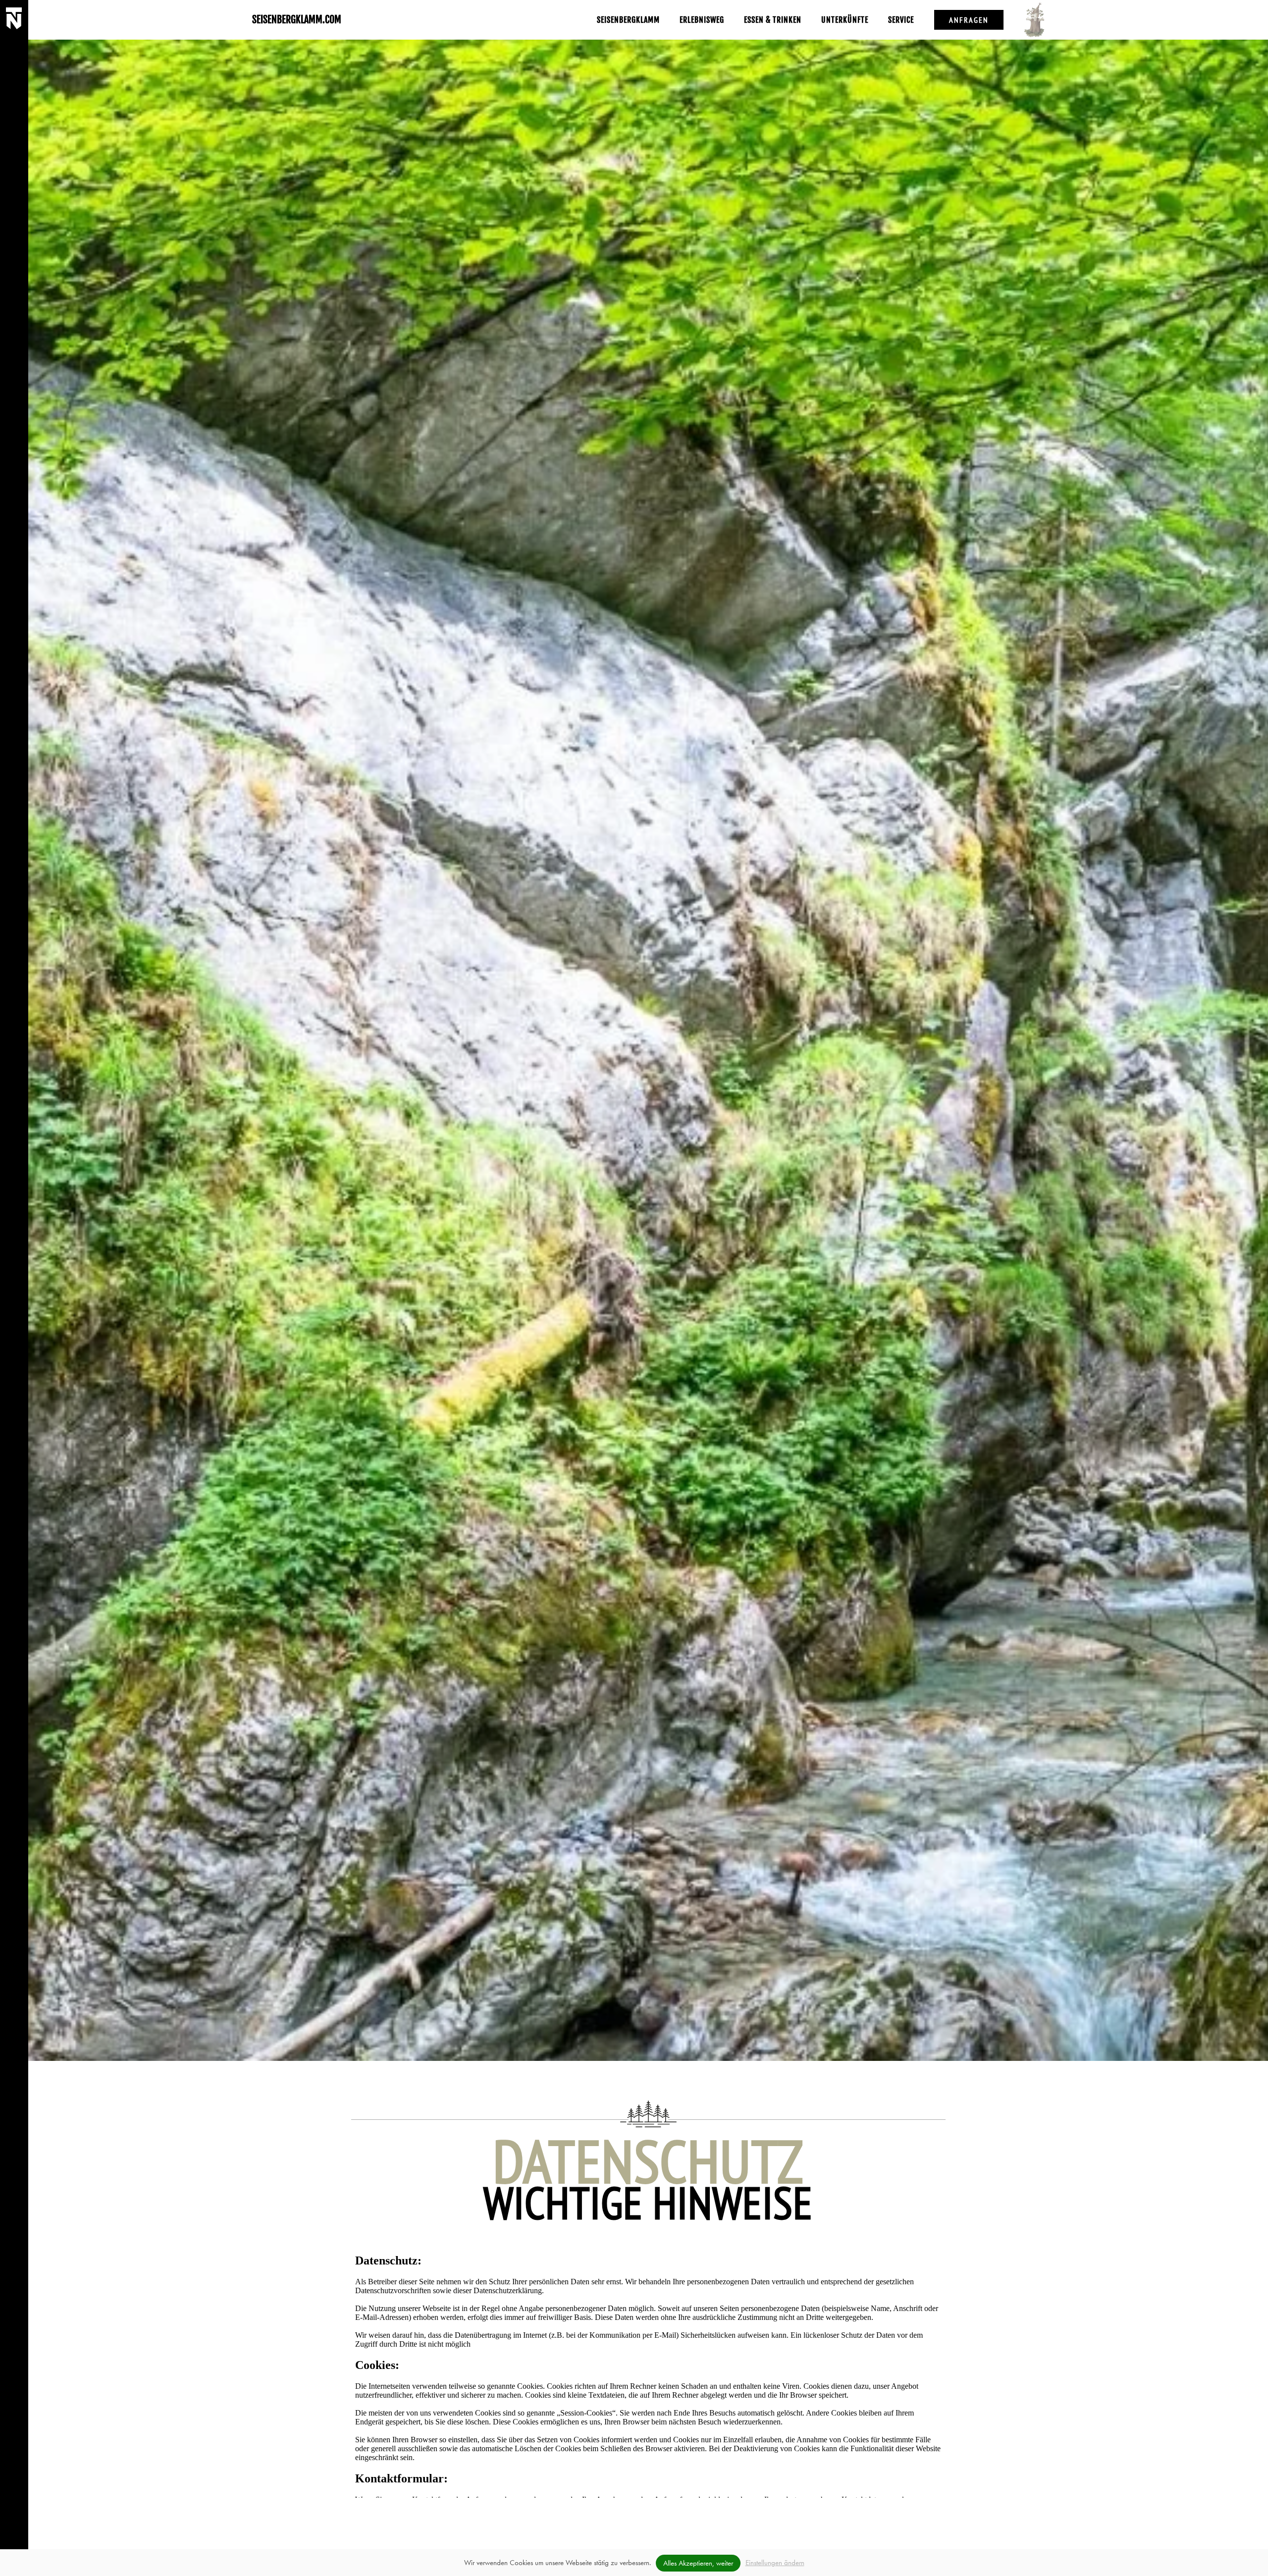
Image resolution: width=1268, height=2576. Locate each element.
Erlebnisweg (702, 20)
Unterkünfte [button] (845, 20)
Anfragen (969, 20)
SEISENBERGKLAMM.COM (297, 20)
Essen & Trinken (773, 20)
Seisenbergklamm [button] (628, 20)
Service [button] (901, 20)
